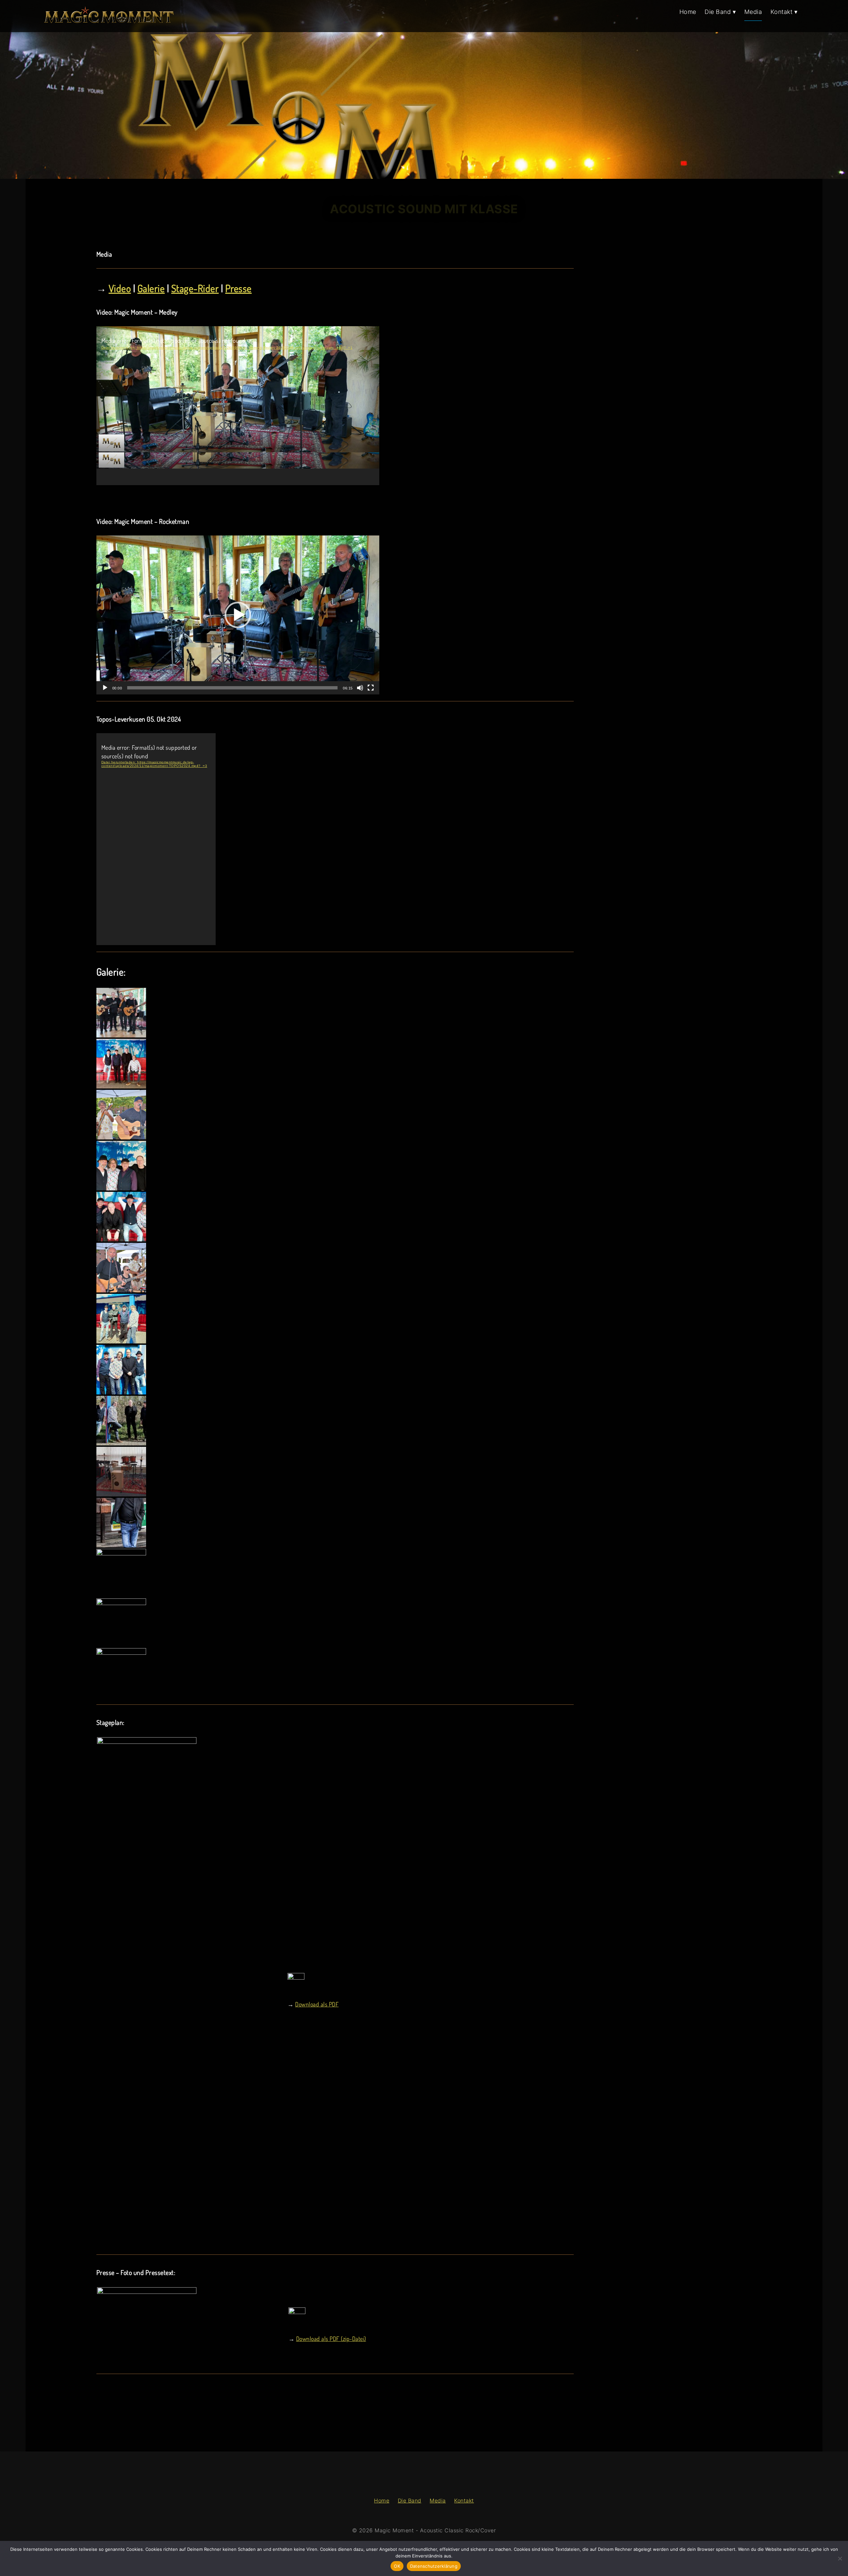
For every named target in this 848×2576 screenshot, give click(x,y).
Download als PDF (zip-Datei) (331, 2339)
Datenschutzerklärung (434, 2566)
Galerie (151, 288)
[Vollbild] (371, 688)
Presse (238, 288)
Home (382, 2500)
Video (120, 288)
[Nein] (840, 2558)
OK (397, 2566)
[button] (238, 615)
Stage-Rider (195, 288)
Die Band (410, 2500)
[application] (238, 406)
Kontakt (464, 2500)
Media (438, 2500)
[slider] (232, 688)
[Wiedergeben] (105, 688)
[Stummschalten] (360, 688)
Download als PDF (317, 2004)
